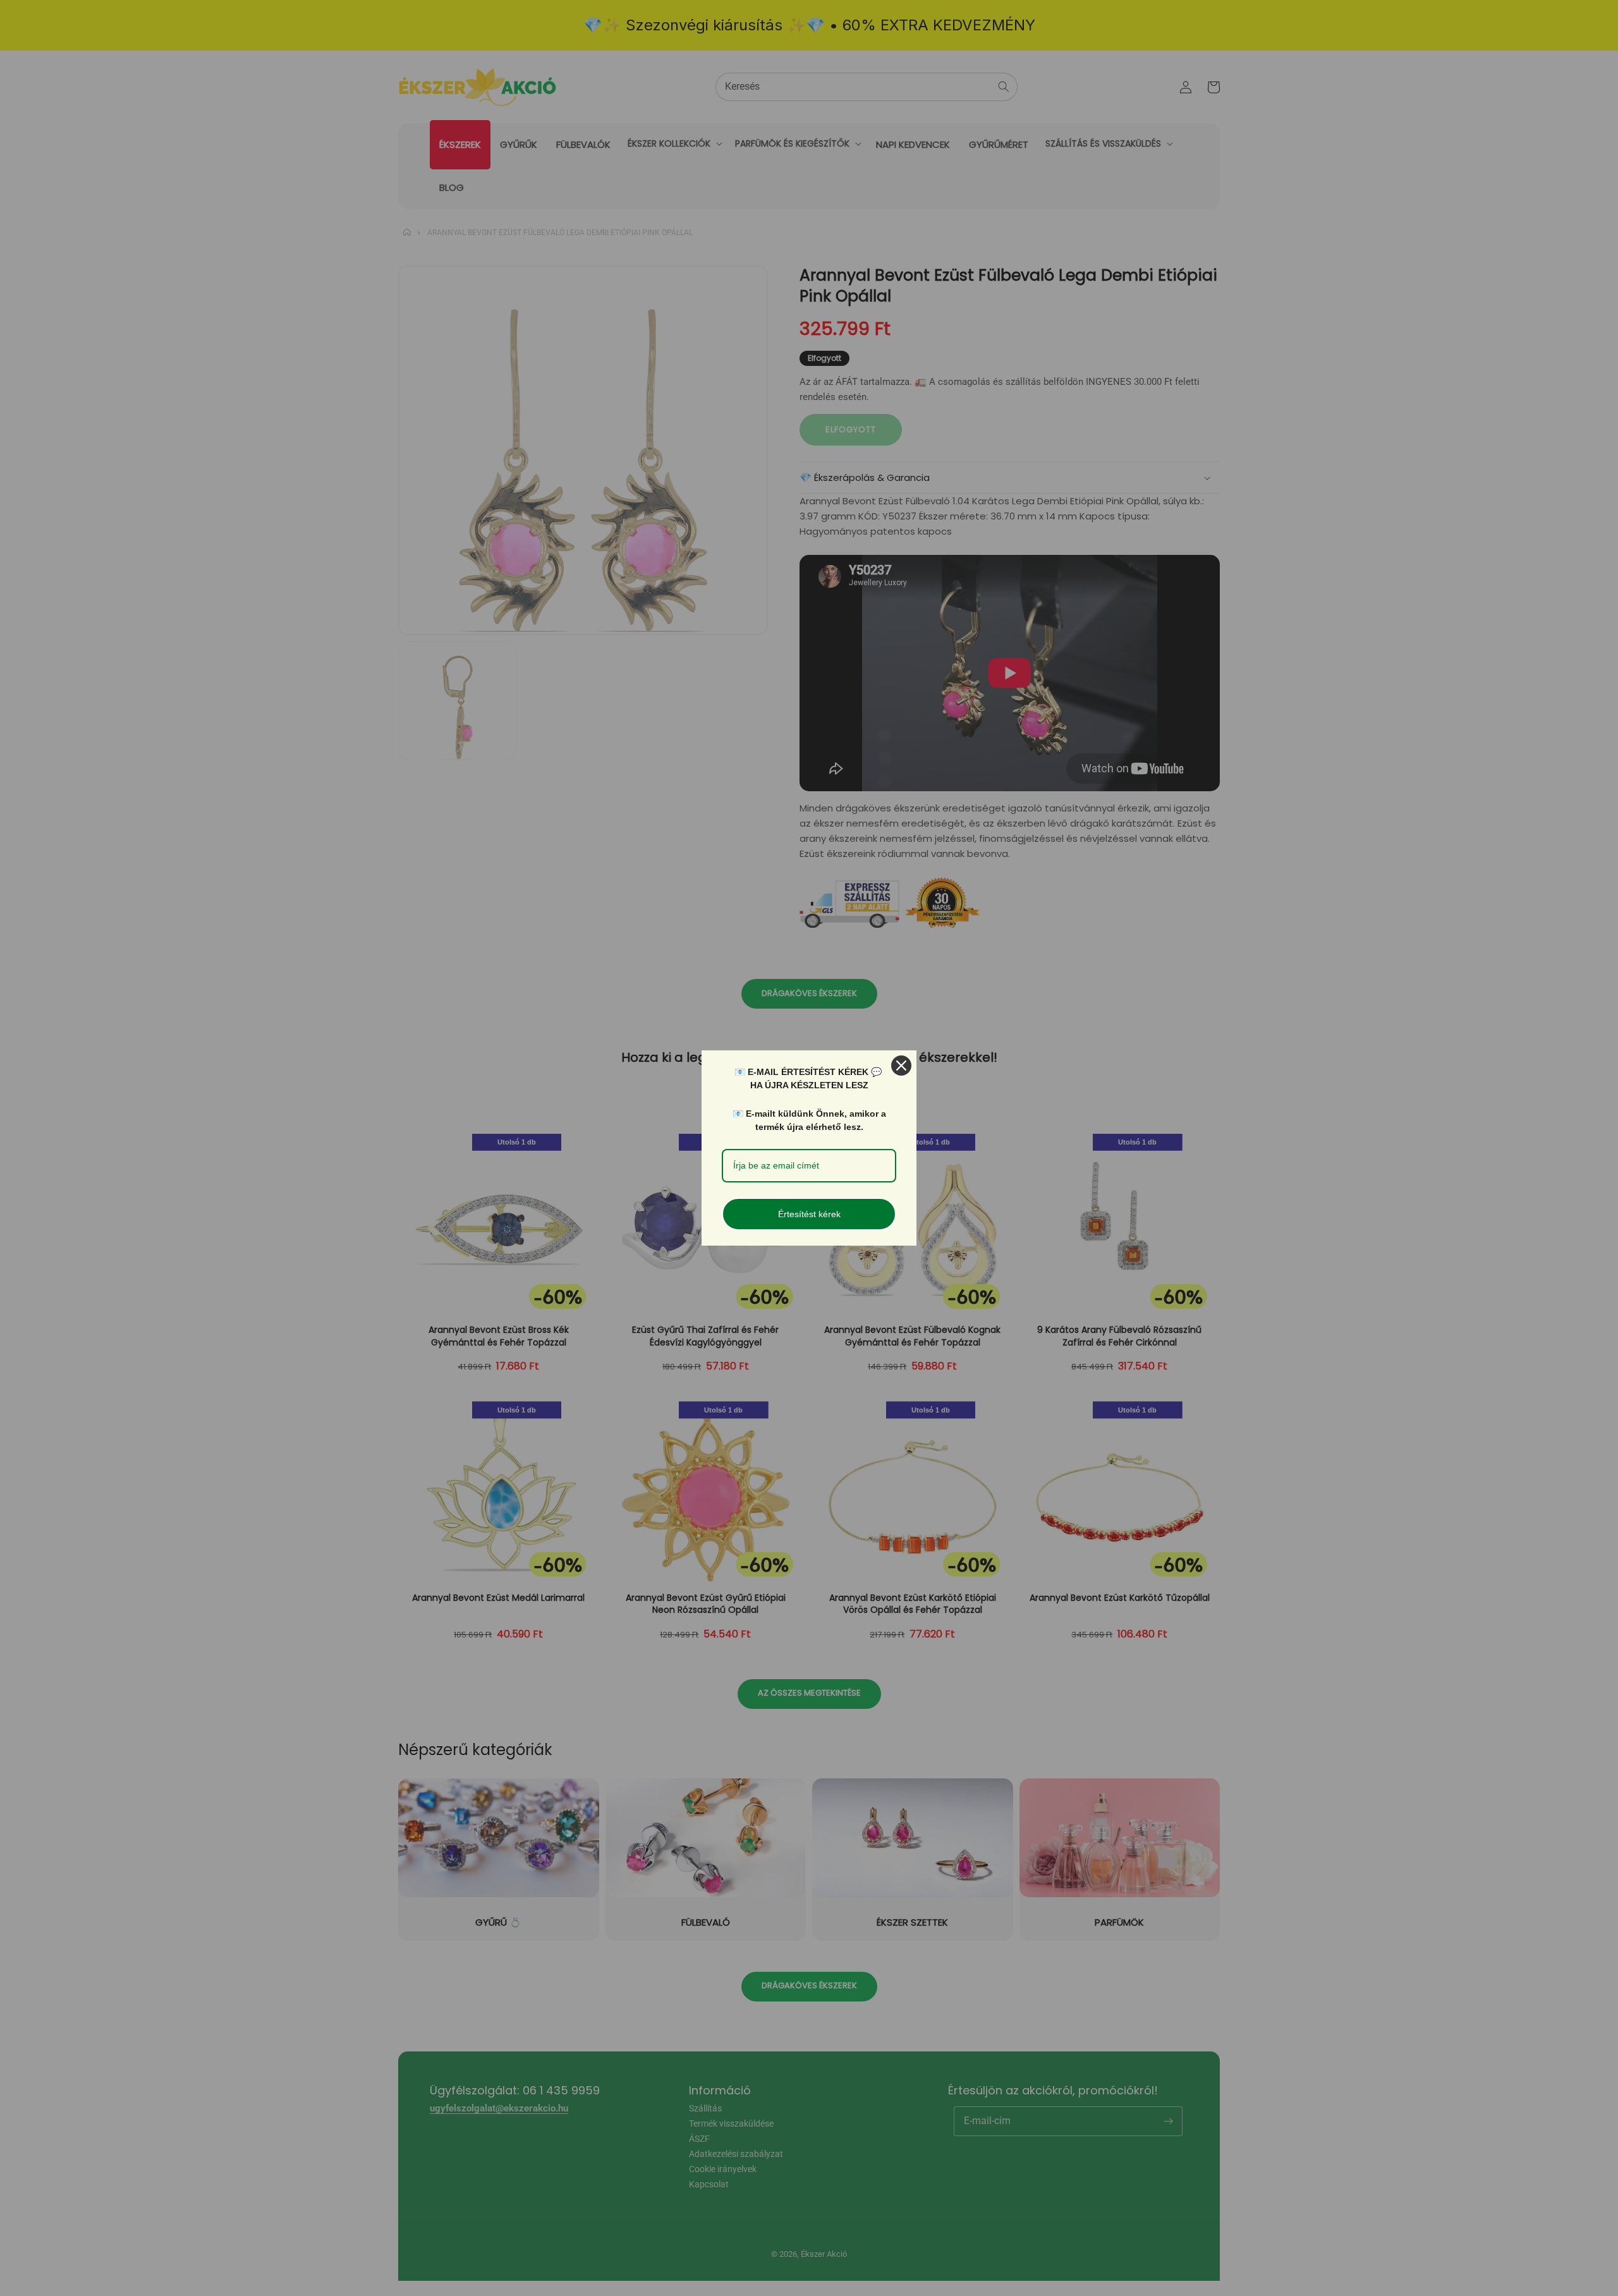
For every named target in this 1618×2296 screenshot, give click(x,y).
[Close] (901, 1066)
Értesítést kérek (809, 1214)
